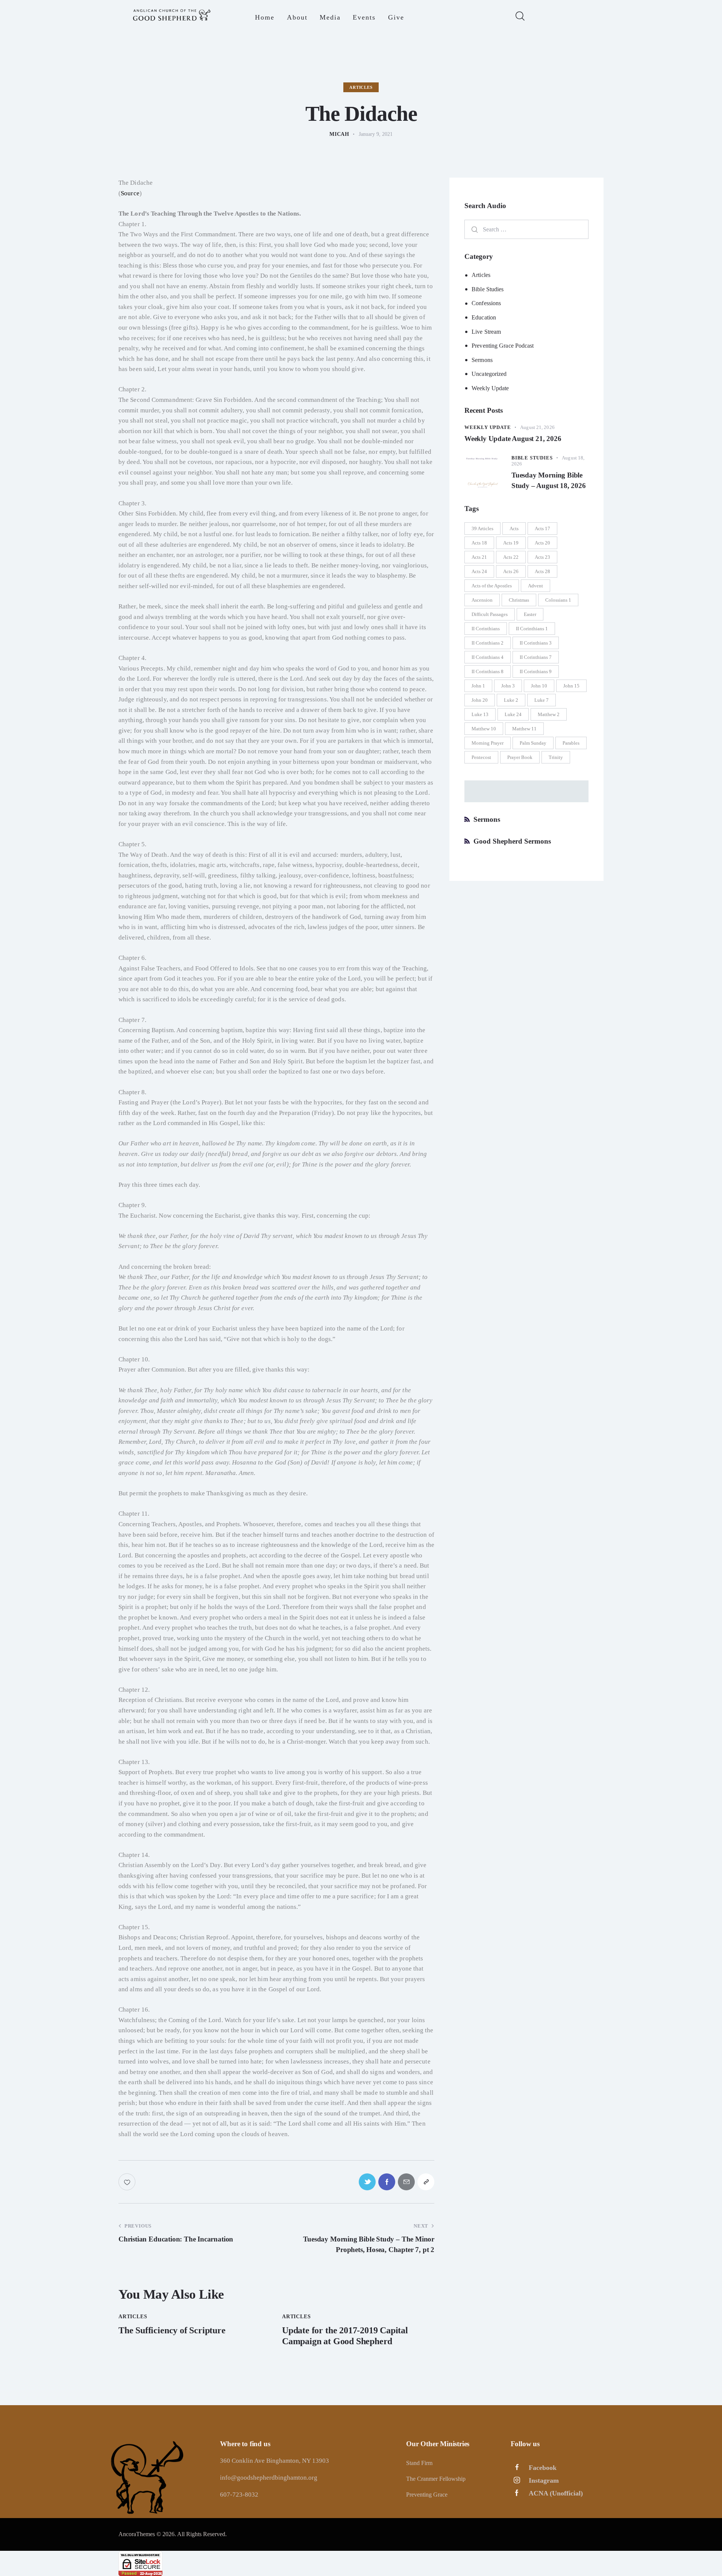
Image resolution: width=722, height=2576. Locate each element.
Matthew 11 (524, 729)
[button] (426, 2182)
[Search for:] (526, 229)
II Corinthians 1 (532, 629)
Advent (535, 586)
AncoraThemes (137, 2534)
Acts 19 (511, 543)
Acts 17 (542, 528)
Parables (571, 743)
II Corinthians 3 (536, 643)
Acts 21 (479, 557)
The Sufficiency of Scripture (172, 2330)
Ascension (482, 600)
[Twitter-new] (367, 2182)
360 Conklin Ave (243, 2461)
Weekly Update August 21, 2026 (513, 439)
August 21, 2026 (537, 427)
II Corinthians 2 (488, 643)
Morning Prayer (488, 743)
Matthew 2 (549, 714)
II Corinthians (486, 629)
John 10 (539, 686)
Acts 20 (542, 543)
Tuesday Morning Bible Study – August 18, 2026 (549, 480)
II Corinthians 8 (488, 671)
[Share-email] (406, 2182)
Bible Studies (488, 289)
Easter (530, 614)
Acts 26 (511, 571)
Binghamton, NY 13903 (298, 2461)
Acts (514, 528)
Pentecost (481, 757)
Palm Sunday (533, 743)
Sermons (482, 360)
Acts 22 (511, 557)
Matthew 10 (484, 729)
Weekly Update (490, 388)
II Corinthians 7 (536, 657)
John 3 (508, 686)
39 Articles (482, 528)
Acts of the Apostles (492, 586)
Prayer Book (520, 757)
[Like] (128, 2182)
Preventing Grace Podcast (503, 346)
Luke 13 (480, 714)
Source (130, 193)
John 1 (478, 686)
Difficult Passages (490, 614)
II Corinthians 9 (536, 671)
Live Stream (486, 332)
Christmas (519, 600)
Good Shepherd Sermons (512, 841)
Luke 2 (511, 700)
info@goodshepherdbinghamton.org (269, 2478)
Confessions (486, 303)
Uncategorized (489, 374)
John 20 (480, 700)
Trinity (556, 757)
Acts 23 (542, 557)
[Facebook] (387, 2182)
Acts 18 (479, 543)
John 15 (571, 686)
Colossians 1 (558, 600)
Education (484, 317)
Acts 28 (542, 571)
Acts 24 (479, 571)
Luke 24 (513, 714)
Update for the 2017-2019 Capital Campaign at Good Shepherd (345, 2336)
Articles (361, 87)
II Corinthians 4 (488, 657)
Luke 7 (541, 700)
